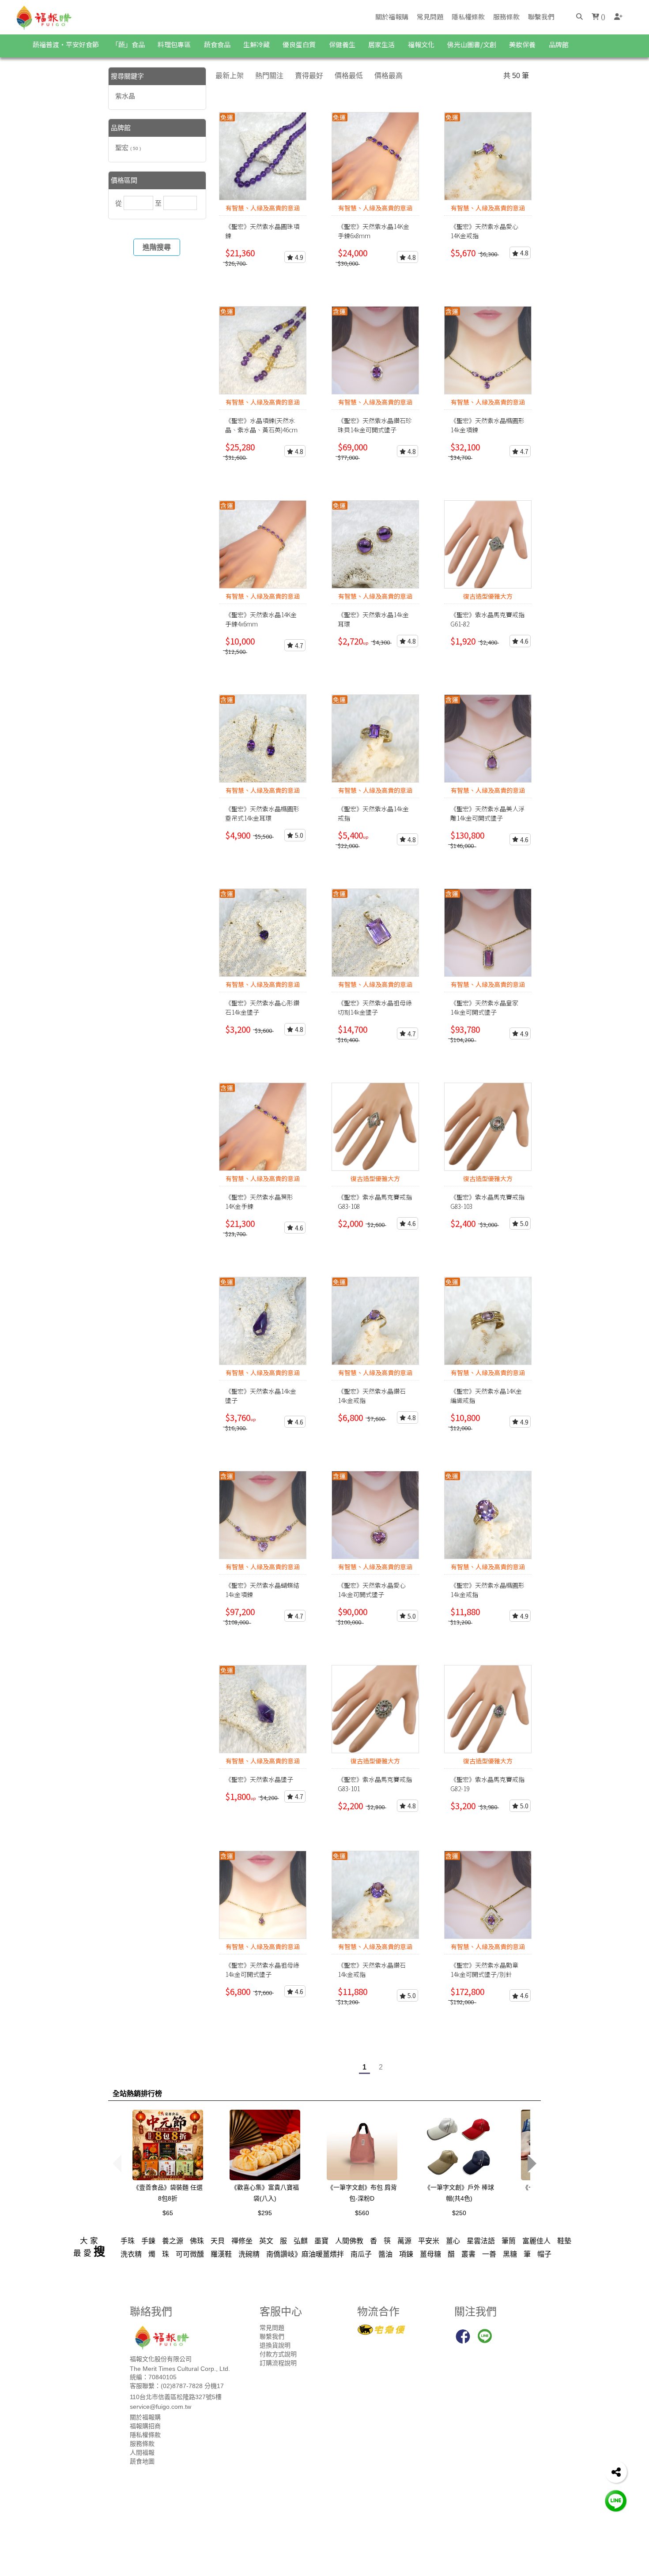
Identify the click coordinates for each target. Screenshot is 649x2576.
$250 (459, 2213)
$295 (265, 2213)
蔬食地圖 (142, 2461)
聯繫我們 (541, 17)
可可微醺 (190, 2254)
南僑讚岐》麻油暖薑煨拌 (305, 2254)
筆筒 (509, 2241)
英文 (266, 2241)
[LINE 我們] (616, 2500)
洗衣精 (131, 2254)
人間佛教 (349, 2241)
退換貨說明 (275, 2345)
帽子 (544, 2254)
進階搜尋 (157, 247)
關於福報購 (392, 17)
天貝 (218, 2241)
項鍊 (406, 2254)
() (602, 17)
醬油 (385, 2254)
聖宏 (128, 148)
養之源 (173, 2241)
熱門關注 (269, 76)
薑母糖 (430, 2254)
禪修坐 (242, 2241)
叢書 (468, 2254)
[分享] (616, 2472)
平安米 (429, 2241)
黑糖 (510, 2254)
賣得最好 (309, 76)
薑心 (453, 2241)
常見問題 (430, 17)
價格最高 (389, 76)
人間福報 (142, 2452)
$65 (168, 2213)
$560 (362, 2213)
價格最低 (349, 76)
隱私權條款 (468, 17)
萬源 (404, 2241)
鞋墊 (564, 2241)
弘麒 (301, 2241)
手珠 (128, 2241)
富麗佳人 (536, 2241)
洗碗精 (249, 2254)
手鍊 (148, 2241)
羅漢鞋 (221, 2254)
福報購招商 (145, 2426)
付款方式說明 (278, 2354)
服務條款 (506, 17)
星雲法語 (481, 2241)
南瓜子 (361, 2254)
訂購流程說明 (278, 2363)
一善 (489, 2254)
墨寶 (321, 2241)
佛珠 (197, 2241)
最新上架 (230, 76)
